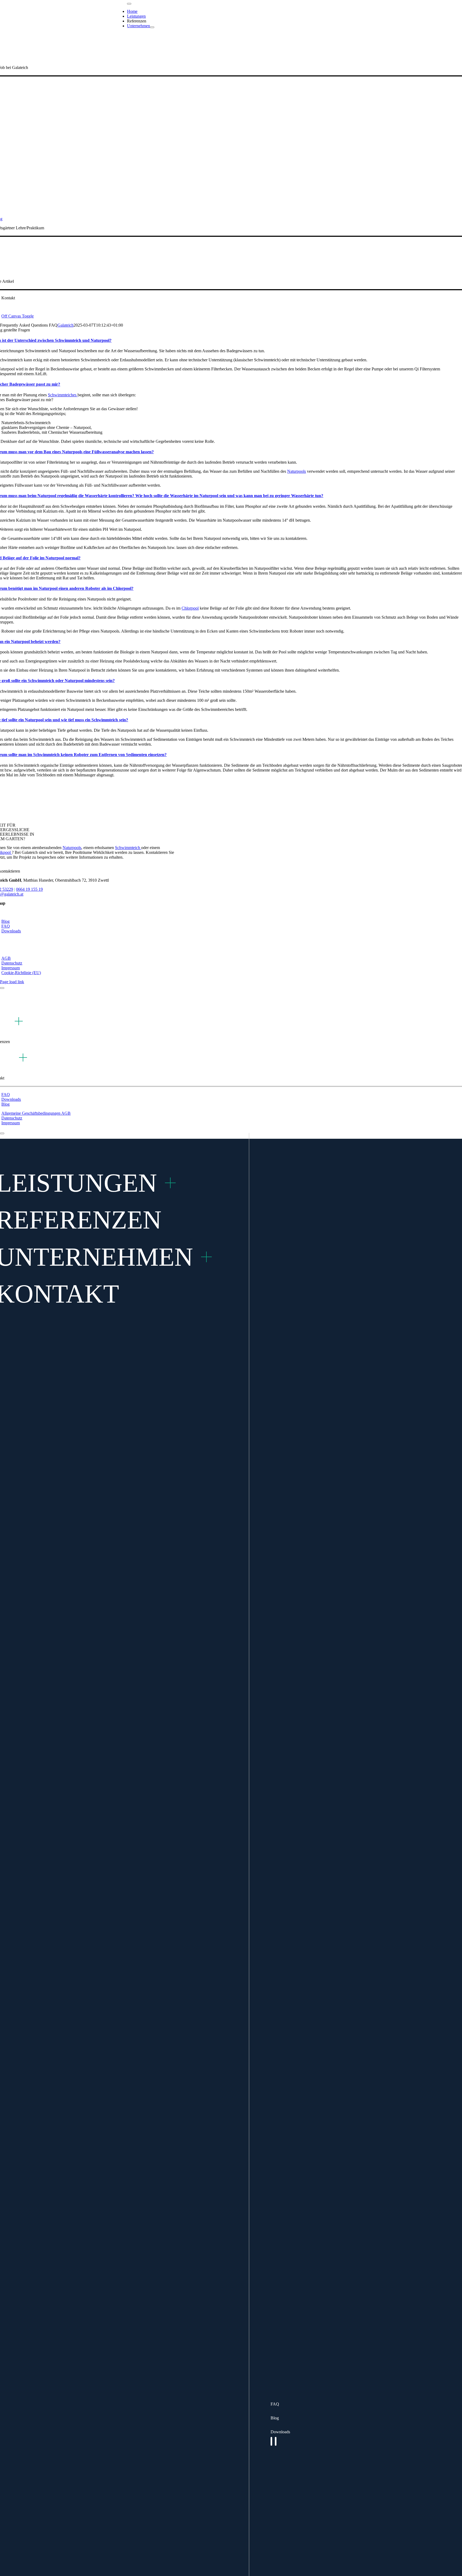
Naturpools (297, 471)
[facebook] (271, 2441)
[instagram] (276, 2441)
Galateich (66, 325)
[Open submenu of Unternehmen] (152, 27)
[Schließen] (2, 988)
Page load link (12, 982)
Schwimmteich (128, 848)
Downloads (280, 2432)
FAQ (275, 2404)
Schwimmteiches (63, 395)
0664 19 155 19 (29, 889)
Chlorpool (190, 608)
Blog (275, 2418)
